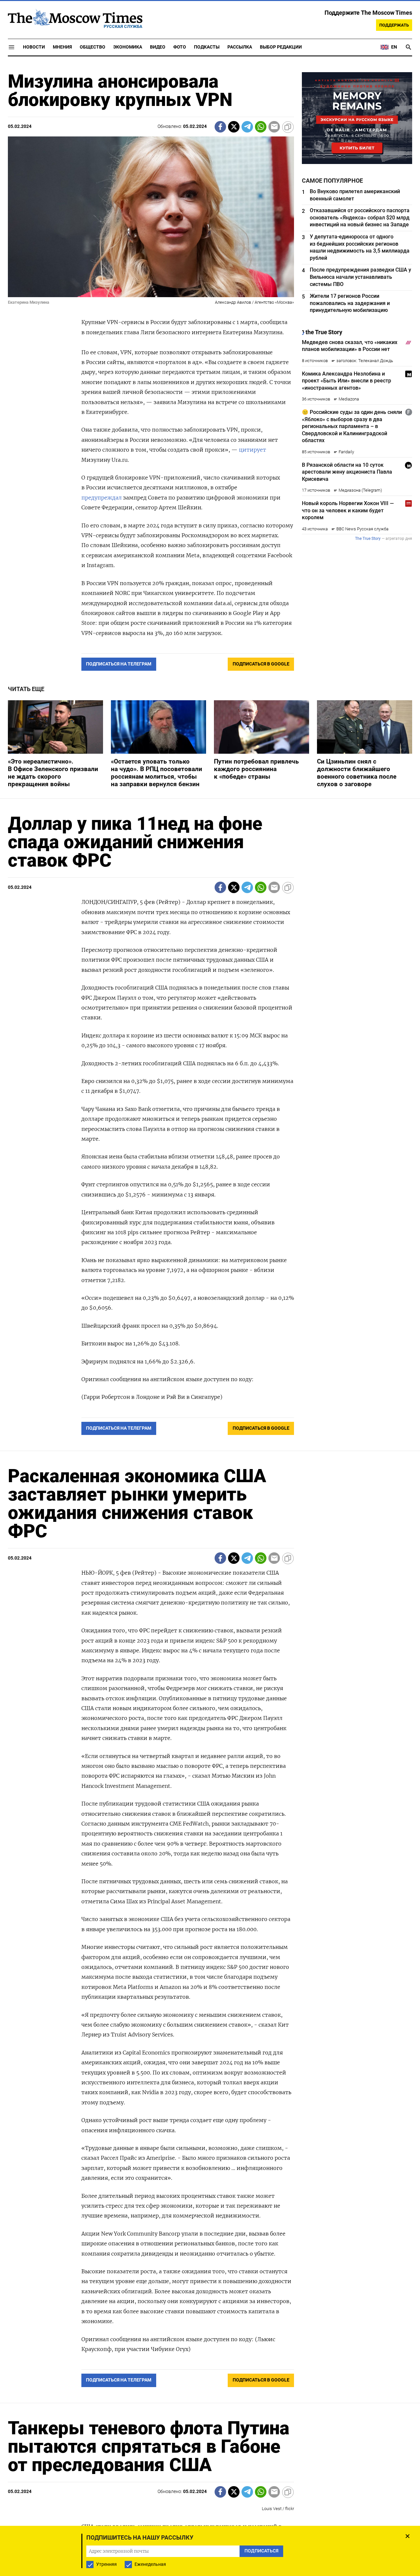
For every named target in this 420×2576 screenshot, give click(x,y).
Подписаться (210, 1327)
